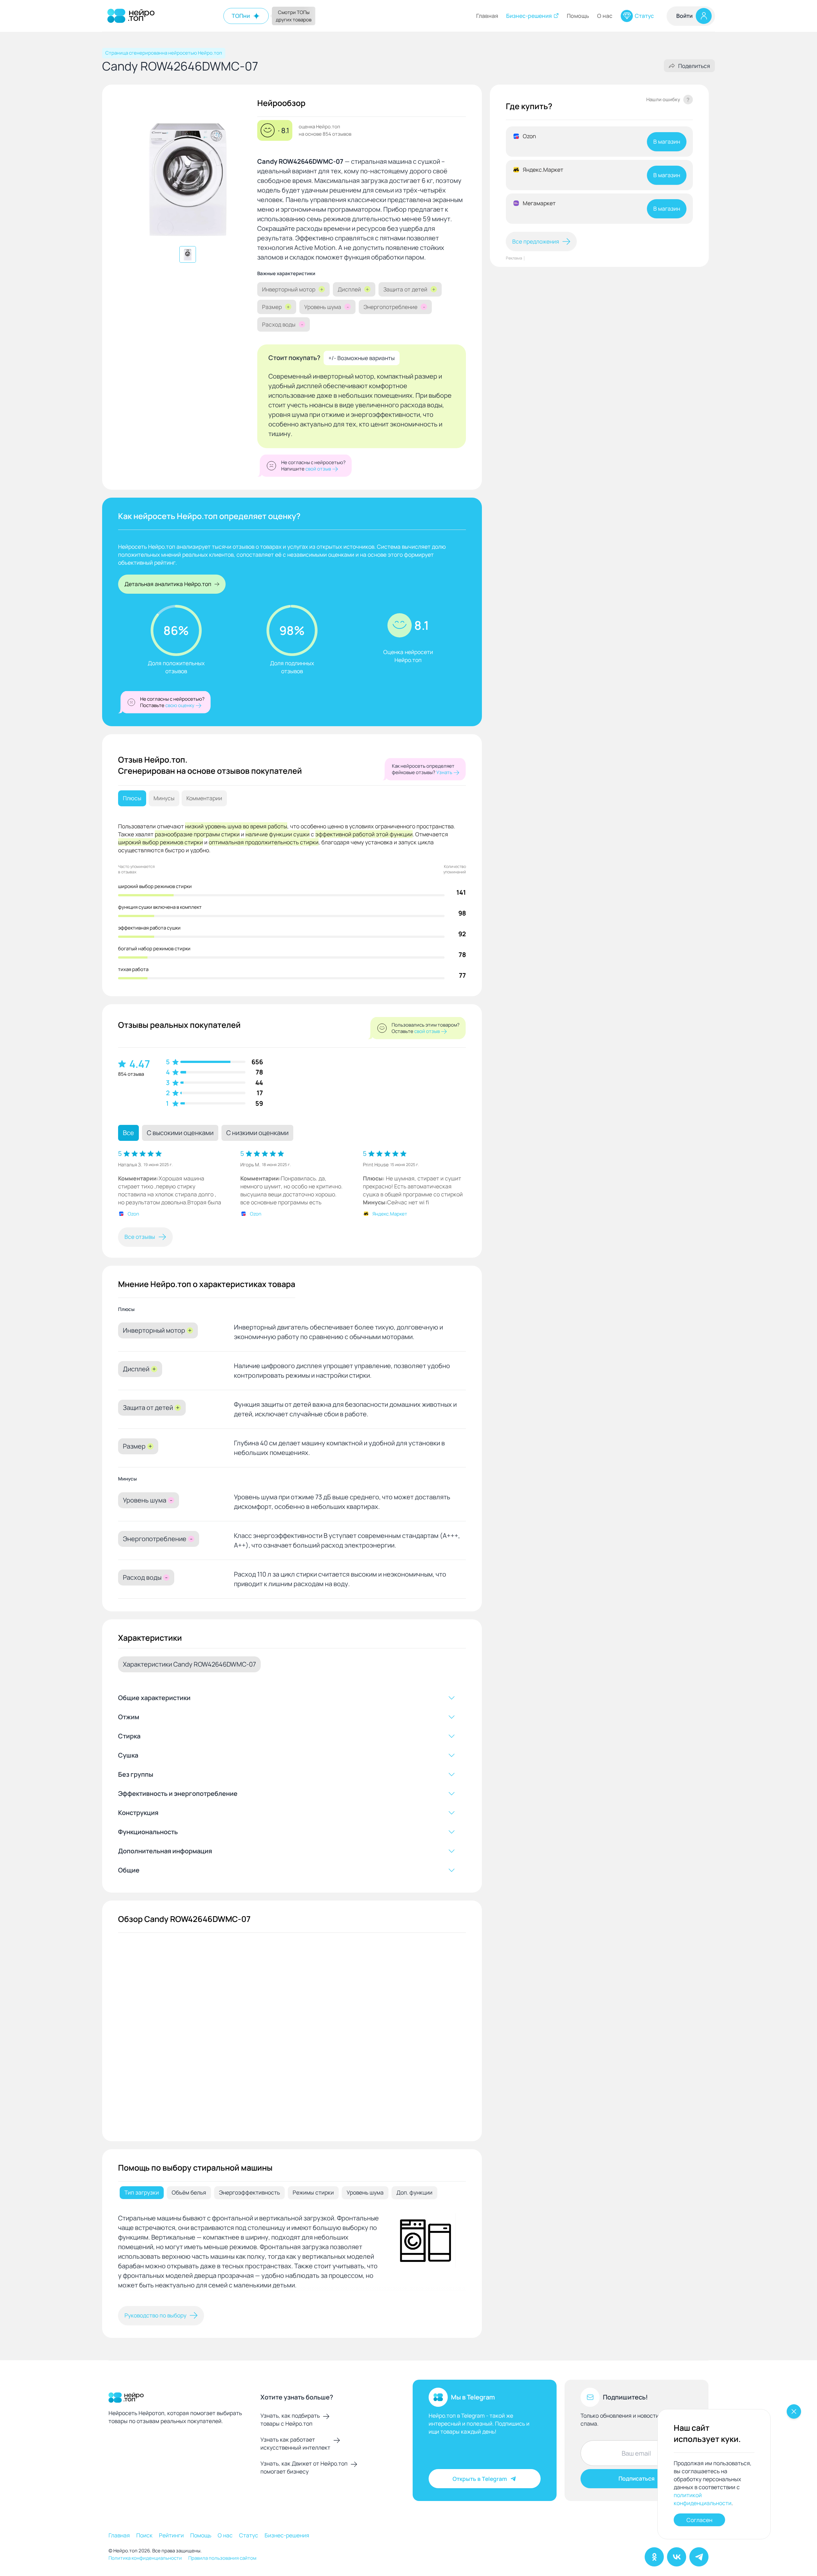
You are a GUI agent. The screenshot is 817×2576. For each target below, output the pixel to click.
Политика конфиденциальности (145, 2558)
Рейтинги (171, 2535)
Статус (644, 16)
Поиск (144, 2535)
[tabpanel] (292, 2255)
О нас (605, 16)
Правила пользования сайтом (222, 2558)
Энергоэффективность (249, 2192)
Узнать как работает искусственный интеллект (295, 2443)
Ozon (133, 1214)
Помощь (578, 16)
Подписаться (637, 2478)
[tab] (142, 2193)
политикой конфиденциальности (703, 2499)
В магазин (667, 141)
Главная (487, 16)
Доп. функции (414, 2192)
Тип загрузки (142, 2192)
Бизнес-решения (529, 16)
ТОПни (241, 16)
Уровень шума (365, 2192)
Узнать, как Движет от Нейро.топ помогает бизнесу (304, 2467)
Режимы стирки (313, 2192)
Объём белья (189, 2192)
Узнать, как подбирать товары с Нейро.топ (290, 2419)
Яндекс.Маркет (390, 1214)
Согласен (699, 2520)
